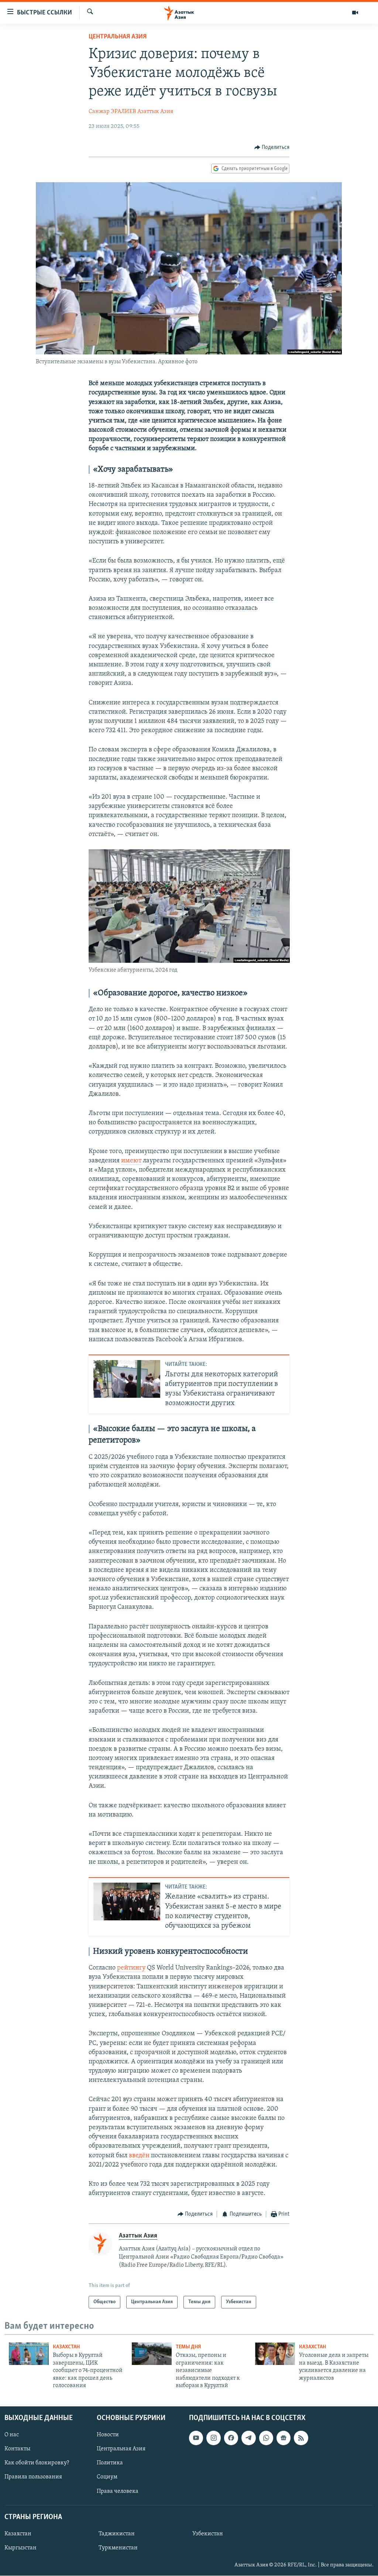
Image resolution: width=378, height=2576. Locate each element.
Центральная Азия (118, 37)
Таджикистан (117, 2534)
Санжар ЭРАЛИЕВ (112, 112)
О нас (12, 2435)
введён (139, 2156)
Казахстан (66, 2347)
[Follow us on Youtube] (196, 2438)
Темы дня (188, 2347)
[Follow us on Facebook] (231, 2438)
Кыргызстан (20, 2548)
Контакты (17, 2449)
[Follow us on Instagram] (213, 2438)
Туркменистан (118, 2548)
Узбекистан (208, 2534)
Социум (107, 2477)
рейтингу (131, 1968)
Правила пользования (33, 2477)
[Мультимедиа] (355, 13)
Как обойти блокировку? (37, 2463)
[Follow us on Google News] (283, 2438)
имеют (131, 1161)
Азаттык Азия (155, 112)
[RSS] (301, 2438)
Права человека (118, 2491)
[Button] (272, 147)
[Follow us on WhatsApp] (266, 2438)
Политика (110, 2463)
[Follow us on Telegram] (248, 2438)
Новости (108, 2435)
